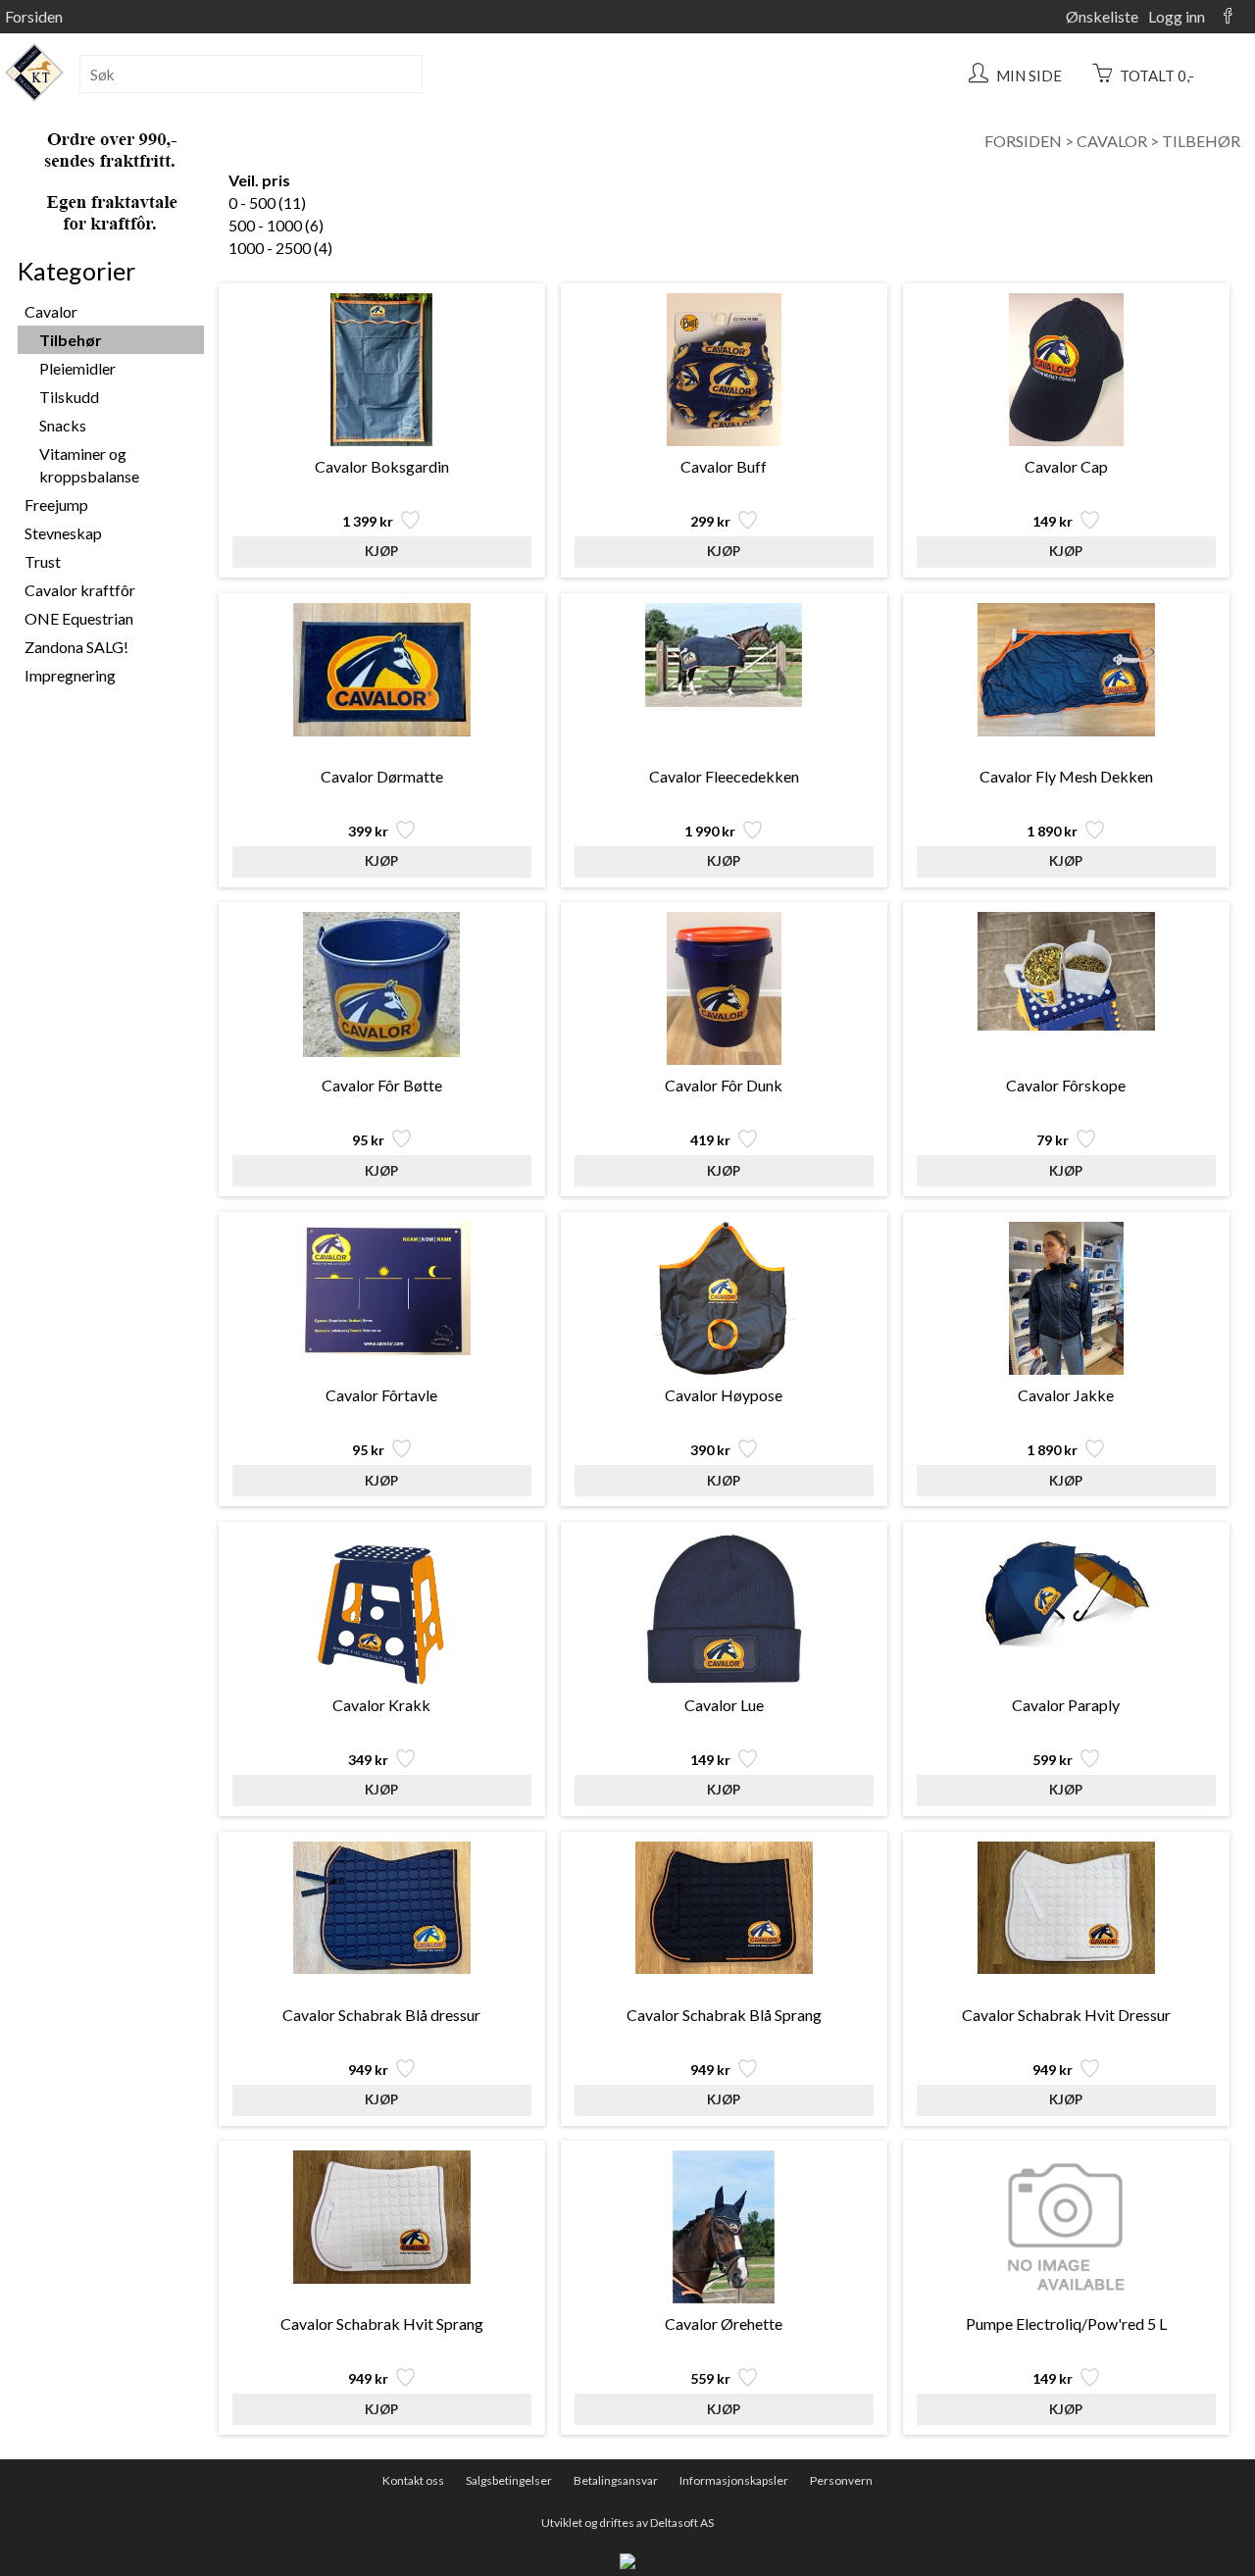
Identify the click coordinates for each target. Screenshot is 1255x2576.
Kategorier (76, 271)
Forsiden (34, 16)
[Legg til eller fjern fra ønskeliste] (408, 525)
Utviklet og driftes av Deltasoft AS (627, 2523)
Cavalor (1112, 141)
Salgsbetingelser (509, 2480)
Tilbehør (1201, 141)
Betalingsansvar (616, 2480)
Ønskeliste (1102, 16)
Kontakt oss (413, 2480)
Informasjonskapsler (734, 2480)
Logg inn (1177, 16)
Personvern (841, 2480)
